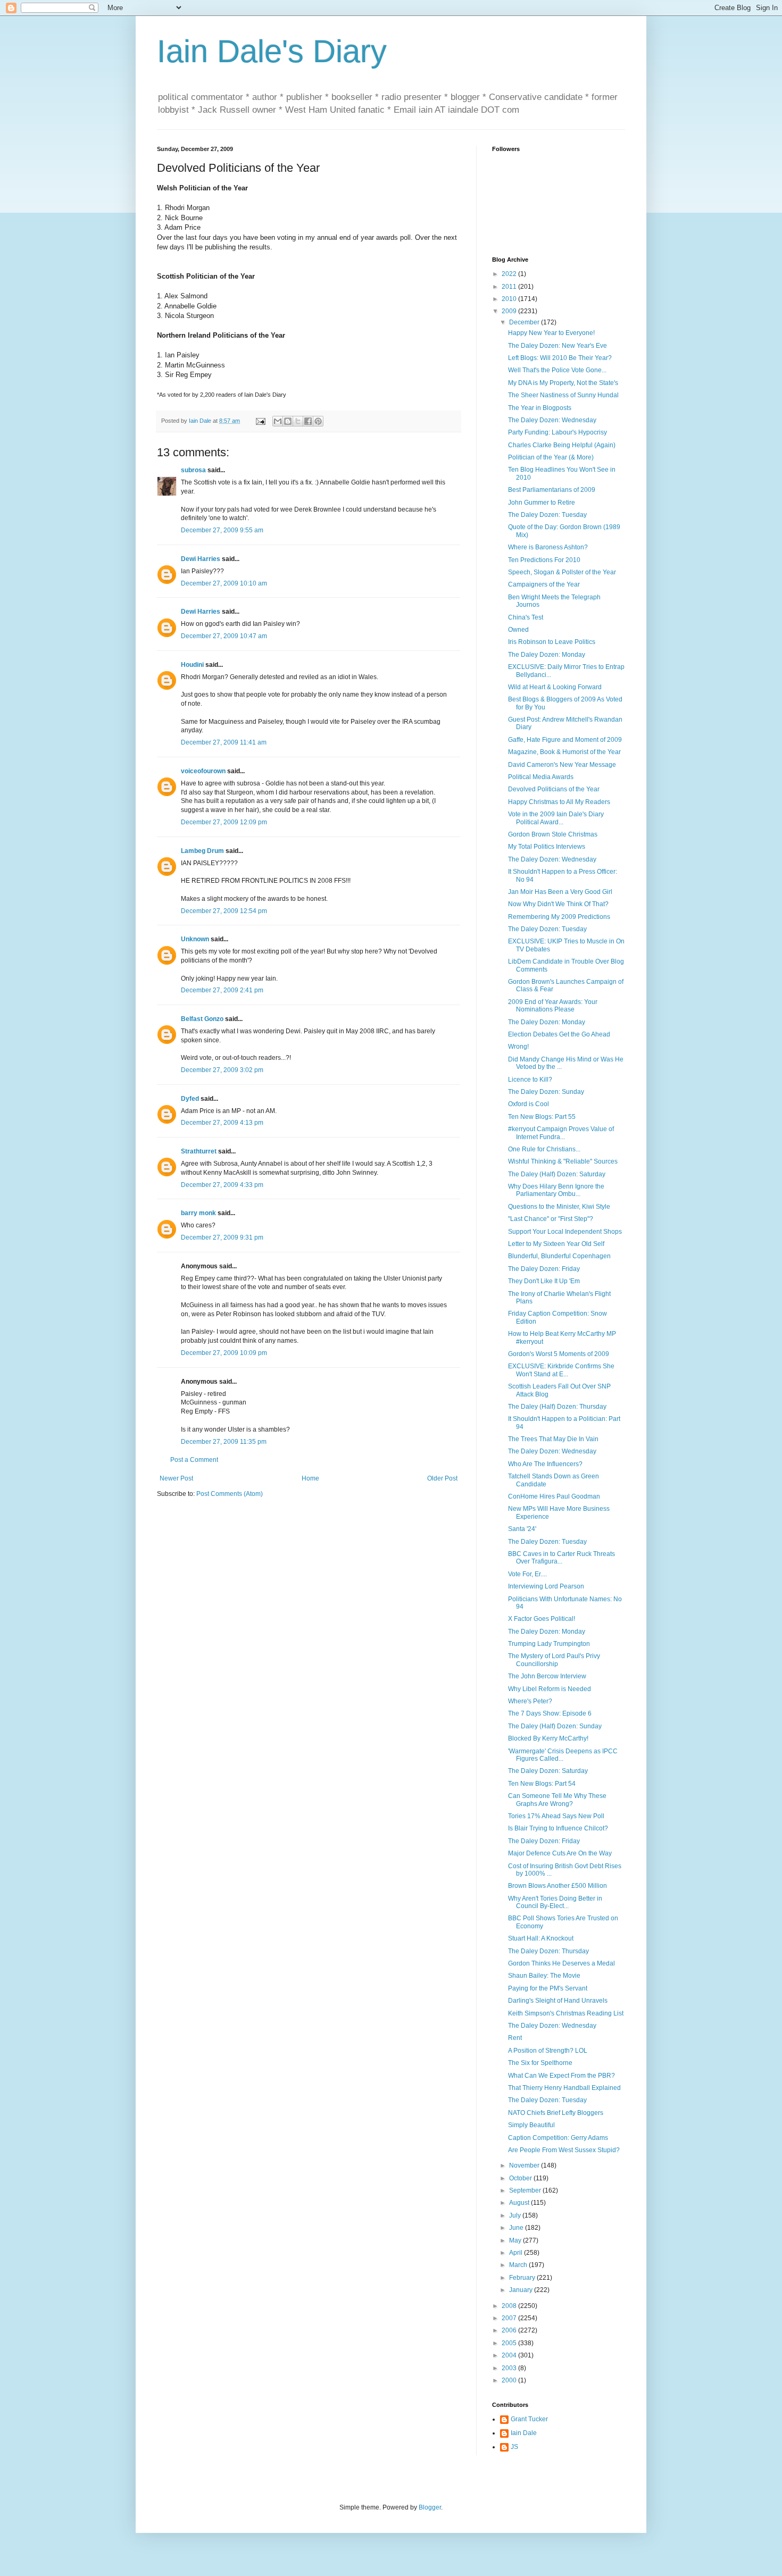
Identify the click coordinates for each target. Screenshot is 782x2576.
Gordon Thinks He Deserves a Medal (561, 1963)
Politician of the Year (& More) (551, 457)
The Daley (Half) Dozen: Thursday (557, 1407)
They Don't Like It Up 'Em (544, 1281)
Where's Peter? (530, 1701)
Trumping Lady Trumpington (549, 1644)
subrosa (193, 470)
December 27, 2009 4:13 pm (222, 1123)
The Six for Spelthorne (540, 2063)
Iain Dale (524, 2433)
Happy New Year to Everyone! (551, 333)
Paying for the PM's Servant (548, 1988)
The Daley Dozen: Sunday (546, 1092)
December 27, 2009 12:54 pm (224, 911)
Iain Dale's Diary (272, 51)
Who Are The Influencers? (545, 1464)
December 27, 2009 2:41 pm (222, 990)
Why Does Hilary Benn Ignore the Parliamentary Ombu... (556, 1190)
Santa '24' (522, 1529)
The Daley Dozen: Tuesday (547, 515)
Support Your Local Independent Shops (565, 1232)
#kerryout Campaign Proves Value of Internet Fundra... (561, 1133)
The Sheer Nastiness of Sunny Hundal (563, 395)
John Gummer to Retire (542, 503)
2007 (510, 2318)
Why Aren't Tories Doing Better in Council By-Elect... (555, 1902)
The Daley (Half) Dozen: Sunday (555, 1726)
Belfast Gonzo (202, 1019)
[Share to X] (298, 421)
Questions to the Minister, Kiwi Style (559, 1207)
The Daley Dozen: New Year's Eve (558, 346)
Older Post (442, 1478)
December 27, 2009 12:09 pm (224, 822)
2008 (510, 2306)
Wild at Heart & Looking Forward (555, 687)
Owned (518, 630)
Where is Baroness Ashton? (548, 547)
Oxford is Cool (529, 1104)
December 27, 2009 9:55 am (222, 530)
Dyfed (190, 1099)
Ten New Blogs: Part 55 (542, 1117)
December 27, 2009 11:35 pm (224, 1442)
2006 (510, 2330)
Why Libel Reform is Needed (550, 1689)
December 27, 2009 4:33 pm (222, 1185)
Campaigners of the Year (544, 584)
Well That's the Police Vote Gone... (557, 370)
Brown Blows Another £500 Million (558, 1886)
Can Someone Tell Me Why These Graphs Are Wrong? (557, 1800)
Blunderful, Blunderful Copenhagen (559, 1256)
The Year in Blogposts (540, 408)
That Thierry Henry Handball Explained (564, 2088)
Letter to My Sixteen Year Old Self (556, 1244)
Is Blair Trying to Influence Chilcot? (558, 1828)
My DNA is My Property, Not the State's (563, 383)
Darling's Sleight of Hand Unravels (558, 2001)
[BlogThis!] (288, 421)
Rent (515, 2038)
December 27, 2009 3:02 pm (222, 1070)
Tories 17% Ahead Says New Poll (556, 1816)
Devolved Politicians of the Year (554, 789)
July (516, 2215)
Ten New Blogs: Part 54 (542, 1784)
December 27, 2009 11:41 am (224, 742)
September (526, 2190)
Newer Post (176, 1478)
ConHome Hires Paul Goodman (554, 1496)
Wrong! (518, 1047)
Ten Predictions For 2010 (544, 560)
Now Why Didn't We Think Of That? (558, 904)
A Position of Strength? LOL (548, 2051)
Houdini (192, 665)
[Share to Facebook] (308, 421)
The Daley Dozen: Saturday (548, 1771)
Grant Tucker (529, 2419)
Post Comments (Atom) (230, 1494)
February (523, 2278)
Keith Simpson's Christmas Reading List (566, 2013)
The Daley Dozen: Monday (547, 655)
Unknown (195, 939)
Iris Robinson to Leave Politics (552, 642)
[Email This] (278, 421)
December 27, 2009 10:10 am (224, 583)
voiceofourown (203, 771)
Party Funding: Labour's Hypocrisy (558, 432)
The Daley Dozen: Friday (544, 1269)
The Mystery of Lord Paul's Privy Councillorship (554, 1660)
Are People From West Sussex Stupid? (564, 2150)
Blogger (430, 2507)
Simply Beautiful (531, 2125)
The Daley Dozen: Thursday (548, 1951)
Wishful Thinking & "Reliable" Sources (563, 1161)
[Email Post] (260, 421)
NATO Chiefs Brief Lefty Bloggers (556, 2113)
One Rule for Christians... (544, 1149)
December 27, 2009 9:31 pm (222, 1237)
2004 (510, 2355)
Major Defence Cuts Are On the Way (560, 1853)
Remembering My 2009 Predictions (559, 917)
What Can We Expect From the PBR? (561, 2076)
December (525, 322)
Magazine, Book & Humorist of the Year (564, 752)
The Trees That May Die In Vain (553, 1439)
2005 (510, 2343)
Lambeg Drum (202, 851)
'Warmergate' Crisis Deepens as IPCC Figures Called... (563, 1755)
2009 (510, 311)
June (517, 2228)
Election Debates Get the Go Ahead (559, 1034)
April (517, 2253)
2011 (510, 287)
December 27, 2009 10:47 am (224, 636)
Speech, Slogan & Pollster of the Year (562, 572)
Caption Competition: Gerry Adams (558, 2138)
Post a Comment (194, 1460)
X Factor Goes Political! (542, 1619)
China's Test (526, 617)
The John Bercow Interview (547, 1676)
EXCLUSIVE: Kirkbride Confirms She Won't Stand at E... (561, 1370)
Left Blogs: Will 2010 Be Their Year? (560, 358)
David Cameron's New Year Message (562, 765)
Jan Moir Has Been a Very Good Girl (560, 892)
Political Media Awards (541, 777)
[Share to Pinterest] (318, 421)
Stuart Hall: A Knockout (541, 1938)
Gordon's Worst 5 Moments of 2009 (559, 1354)
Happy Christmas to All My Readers (559, 802)
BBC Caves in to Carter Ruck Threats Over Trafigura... (561, 1558)
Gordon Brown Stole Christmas (553, 834)
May (516, 2240)
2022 (510, 274)
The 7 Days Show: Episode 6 (550, 1713)
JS (514, 2447)
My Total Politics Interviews (547, 847)
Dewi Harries (201, 559)
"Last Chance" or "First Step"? (551, 1219)
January (522, 2290)
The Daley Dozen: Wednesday (552, 420)
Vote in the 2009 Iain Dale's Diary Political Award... (556, 818)
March (519, 2265)
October (521, 2178)
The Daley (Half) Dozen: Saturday (557, 1174)
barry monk (198, 1213)
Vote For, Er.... (527, 1574)
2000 (510, 2380)
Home (310, 1478)
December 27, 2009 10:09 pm (224, 1353)
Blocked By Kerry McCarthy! (548, 1738)
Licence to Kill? (530, 1080)
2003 (510, 2368)
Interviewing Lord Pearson (546, 1586)
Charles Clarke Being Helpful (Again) (562, 445)
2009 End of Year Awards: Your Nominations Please (553, 1006)
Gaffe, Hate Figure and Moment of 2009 (565, 740)
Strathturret (199, 1151)
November (525, 2165)
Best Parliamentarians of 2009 (552, 490)
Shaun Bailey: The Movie (544, 1976)
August (520, 2203)
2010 (510, 299)
